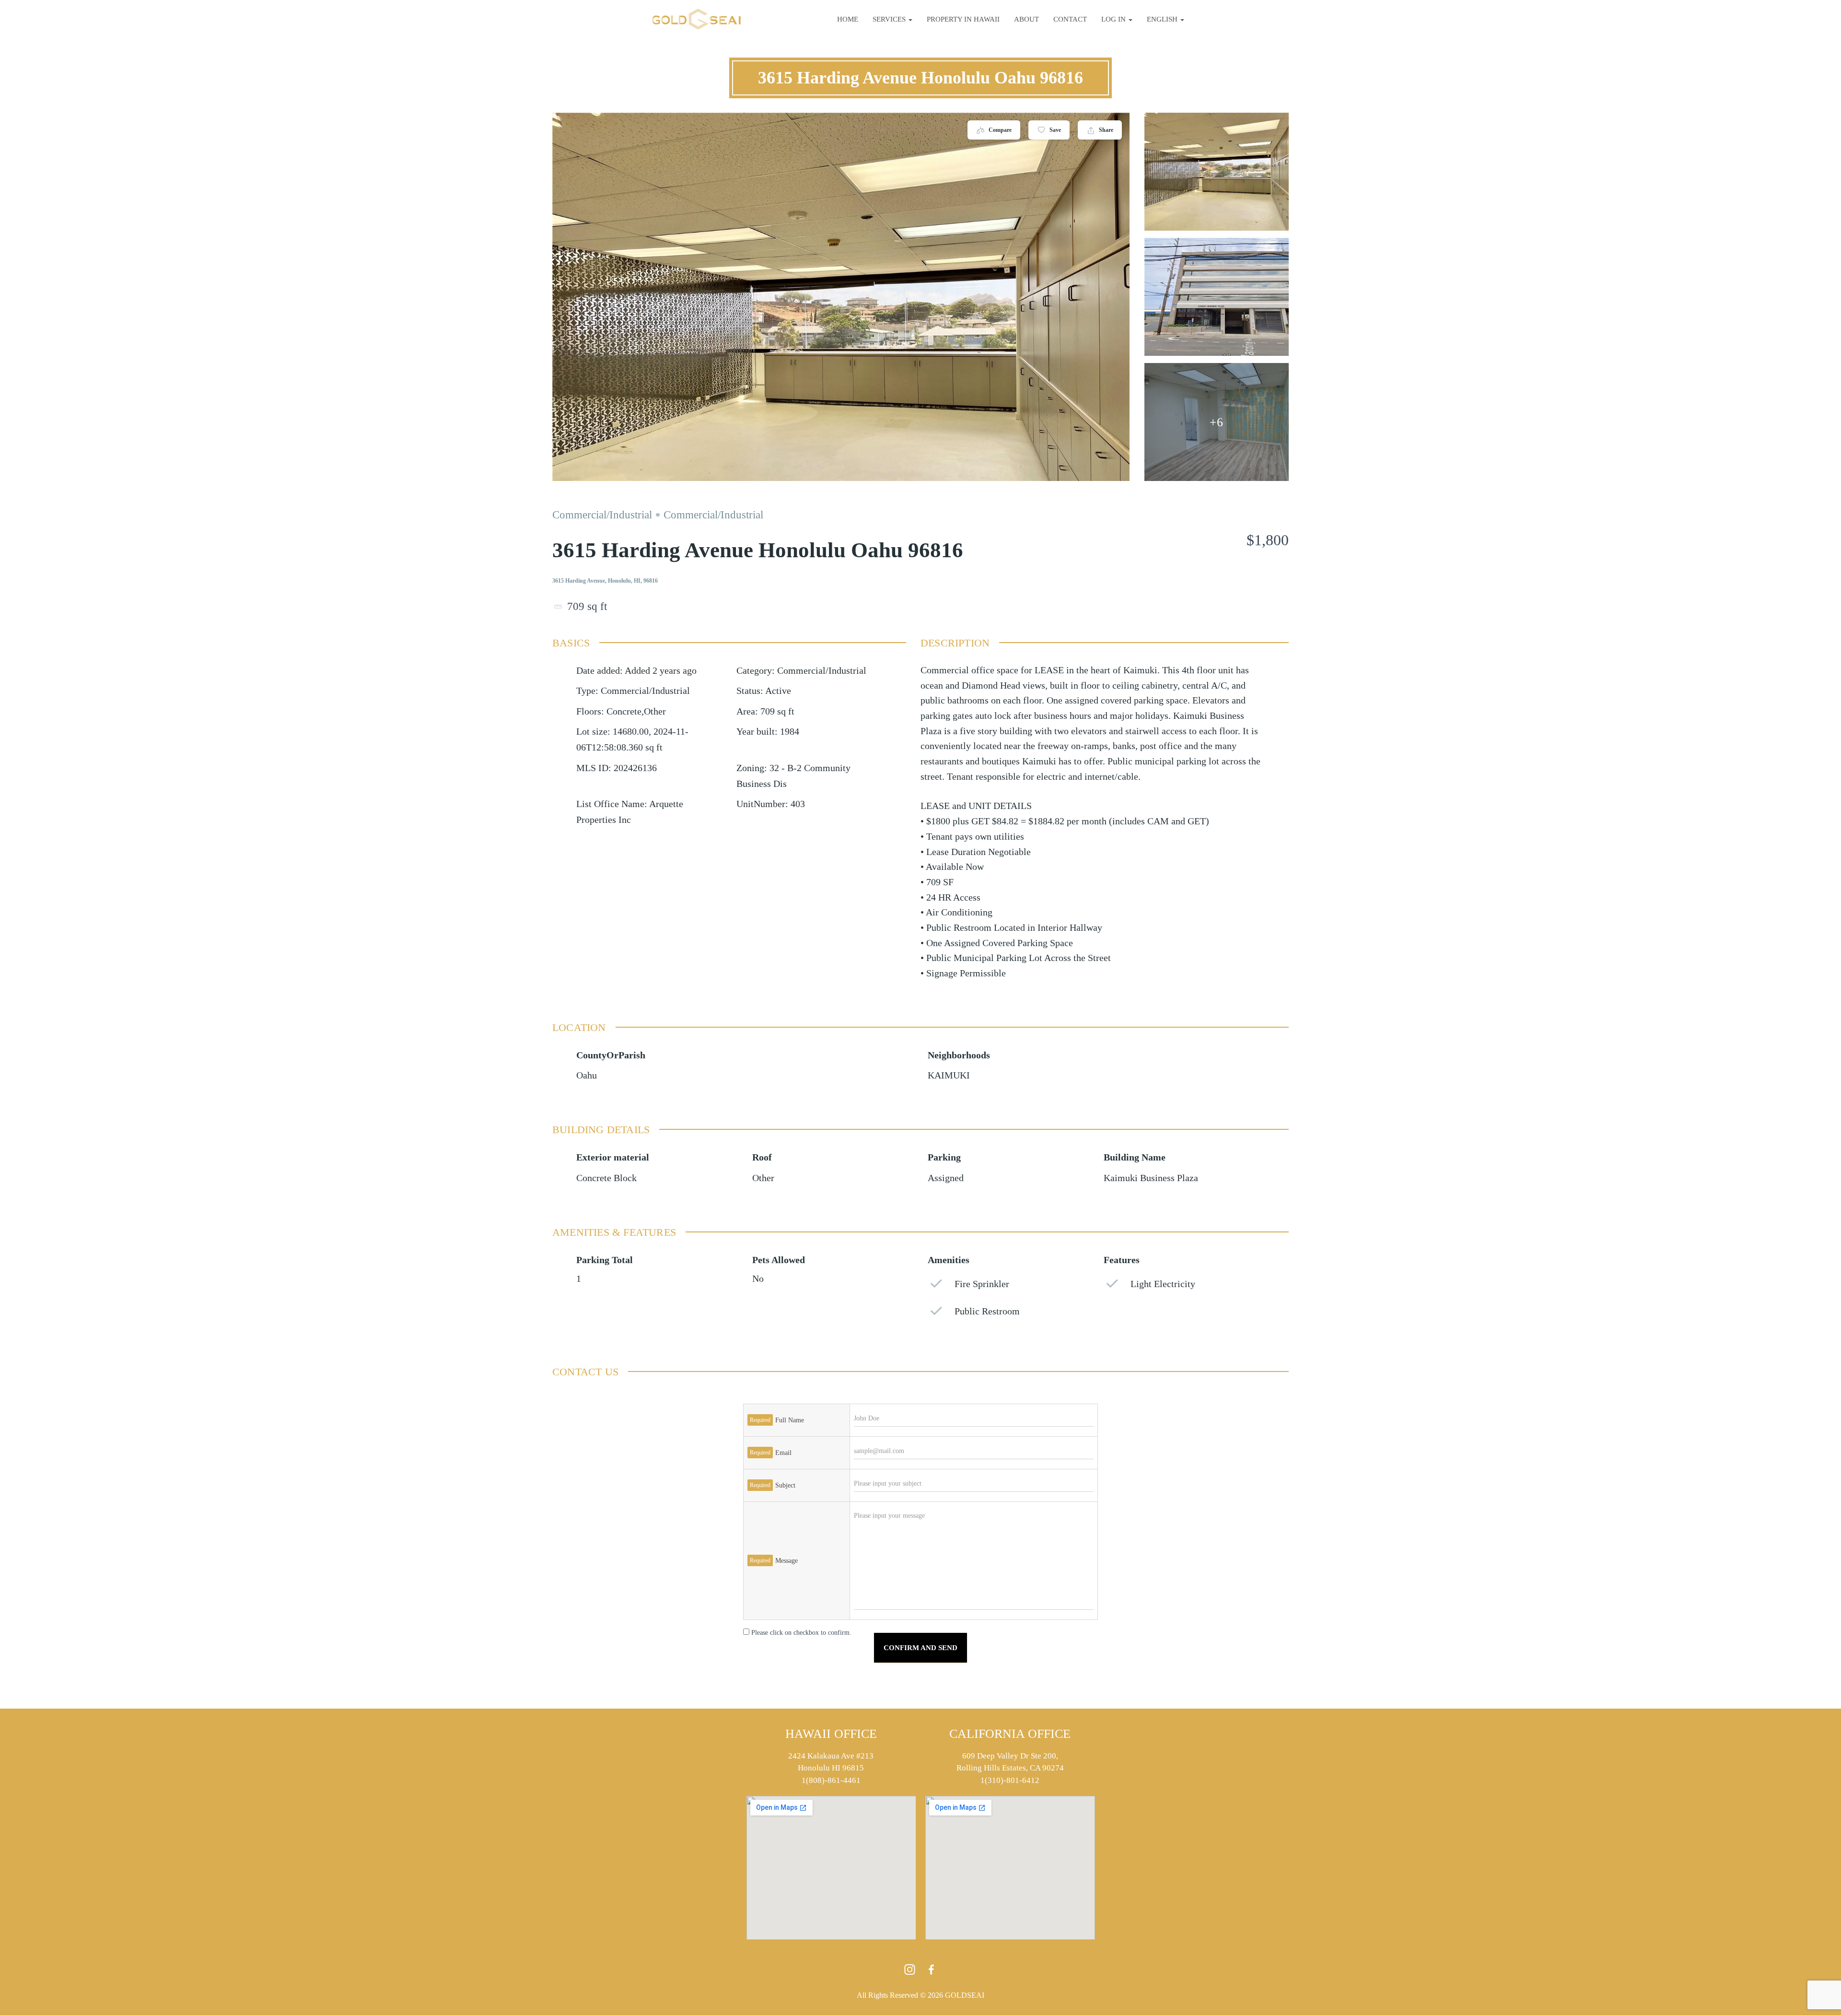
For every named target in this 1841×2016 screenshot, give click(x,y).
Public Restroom (987, 1311)
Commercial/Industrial (602, 515)
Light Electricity (1163, 1284)
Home (848, 19)
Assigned (946, 1178)
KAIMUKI (949, 1075)
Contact (1070, 19)
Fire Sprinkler (982, 1284)
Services (890, 19)
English (1163, 19)
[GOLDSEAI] (697, 19)
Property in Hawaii (963, 19)
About (1026, 19)
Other (763, 1178)
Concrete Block (606, 1178)
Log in (1114, 19)
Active (778, 691)
